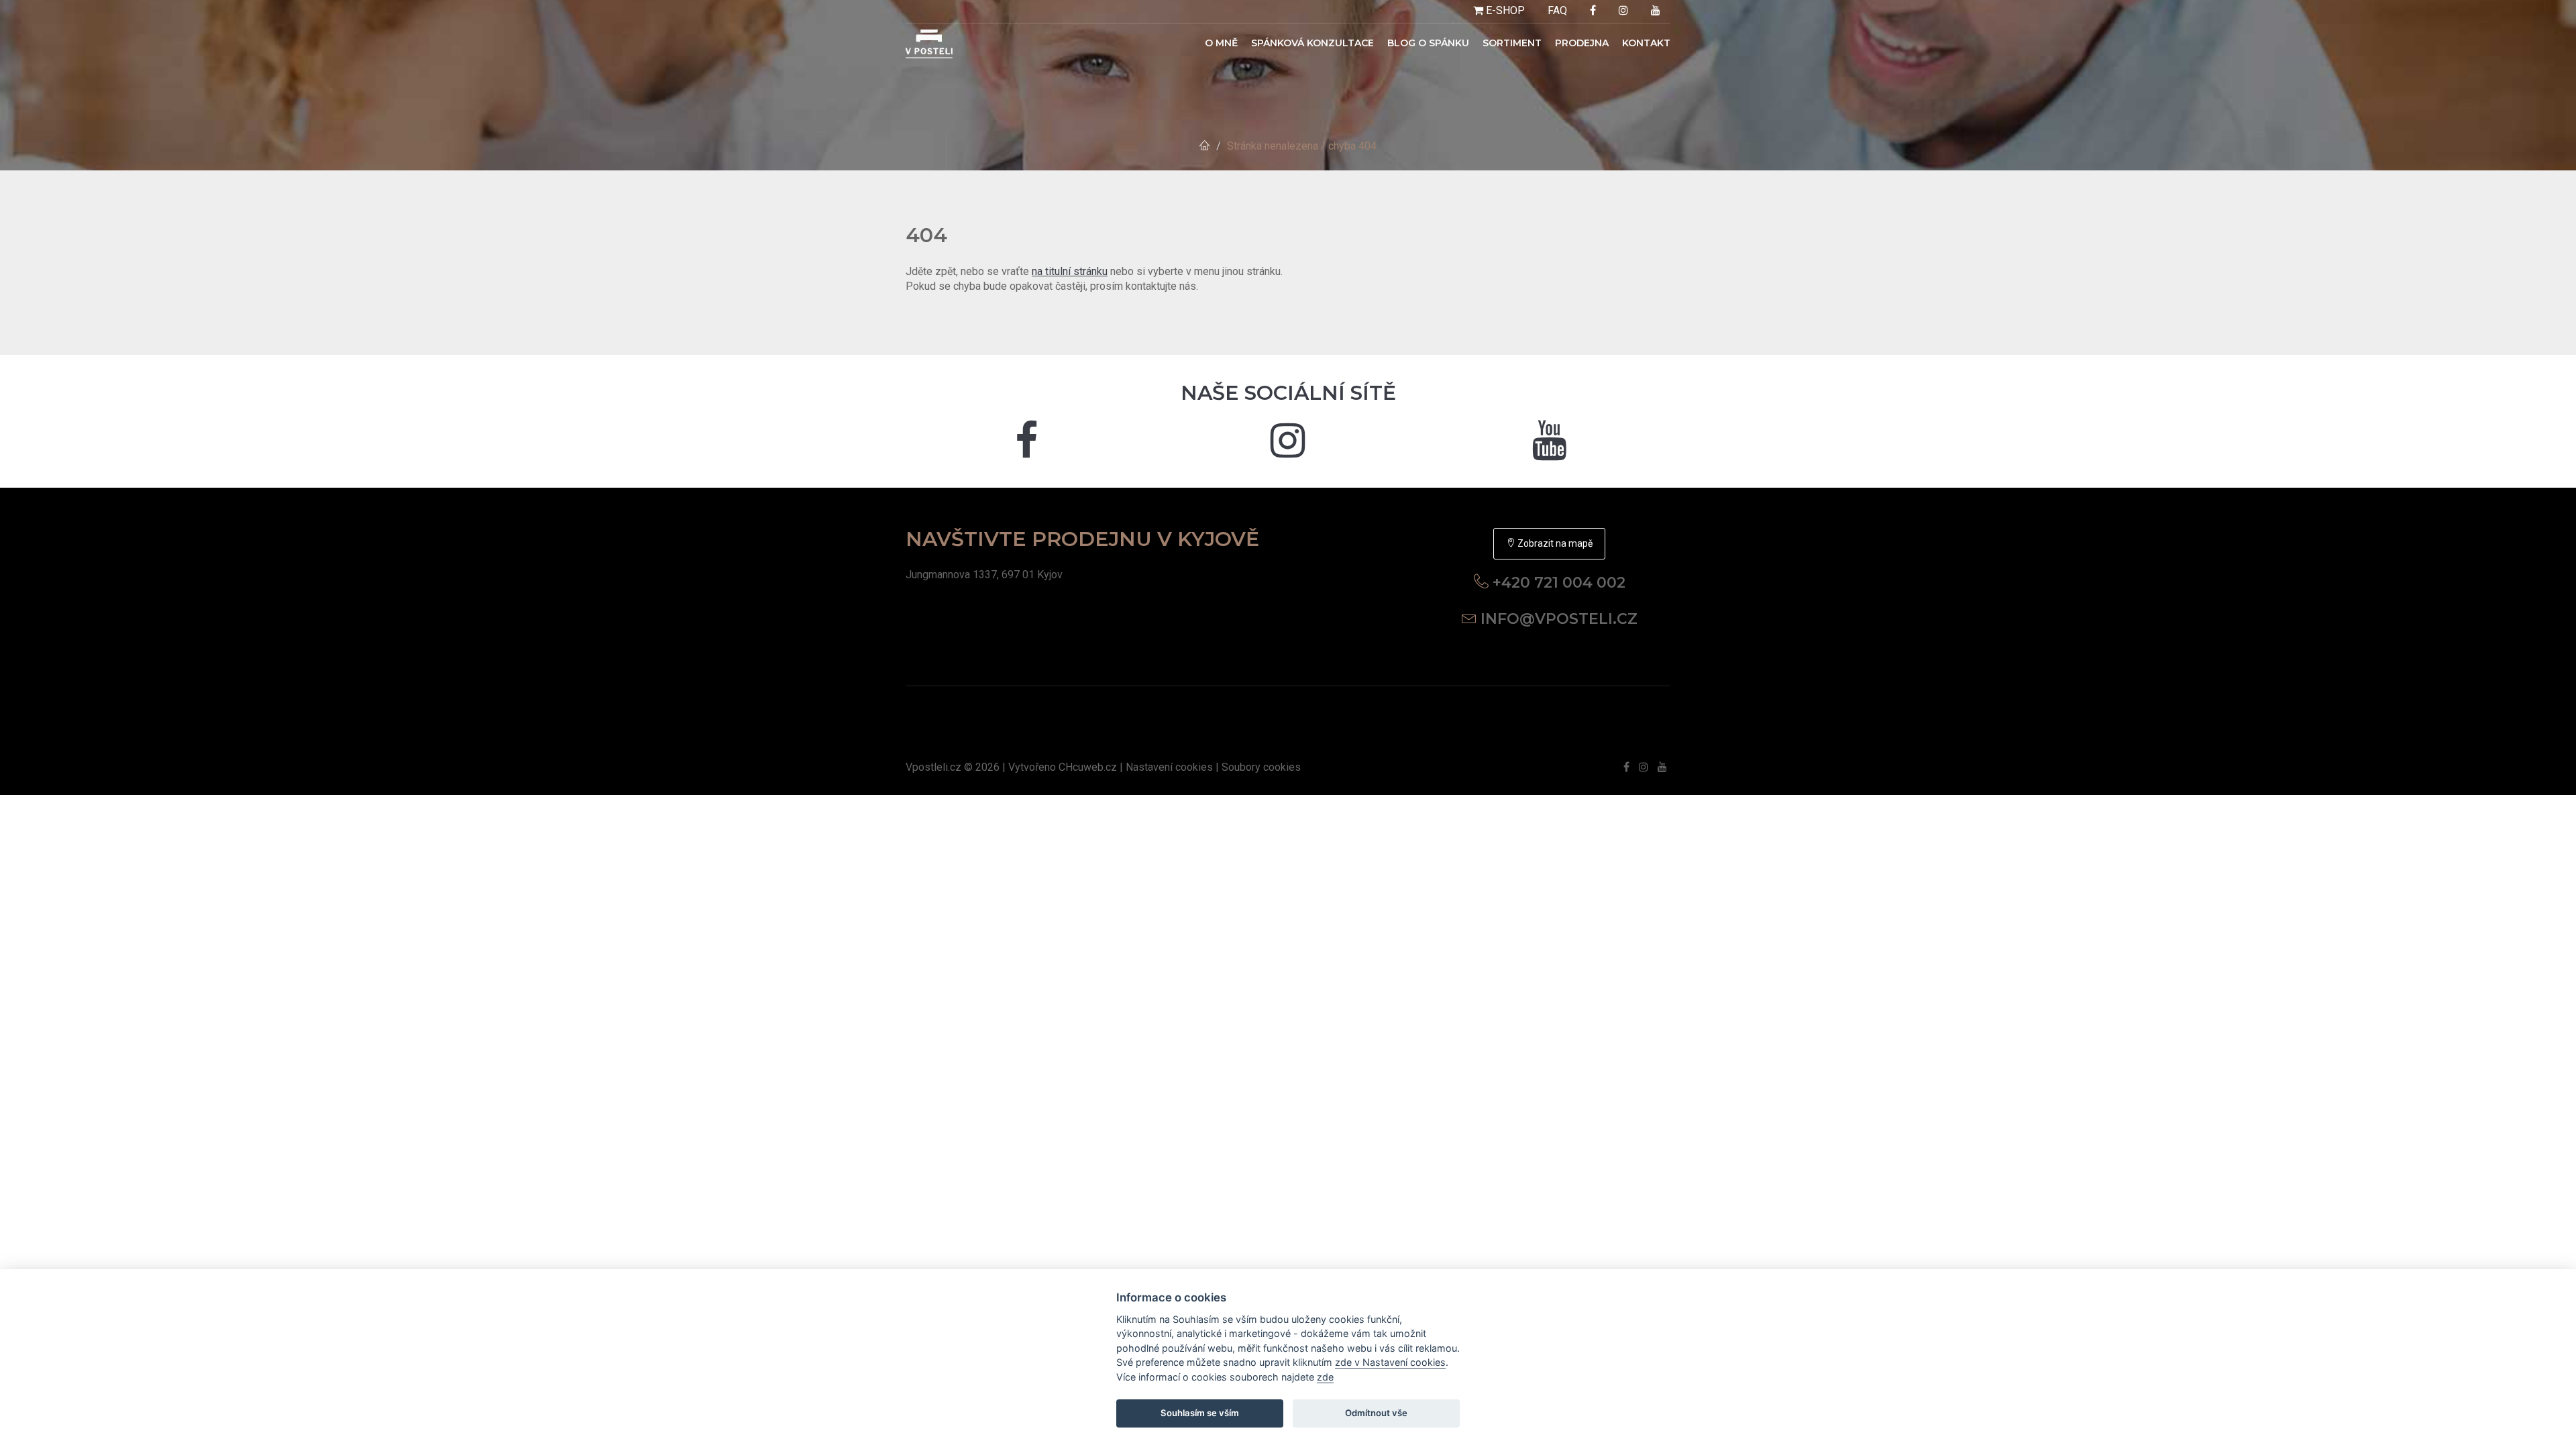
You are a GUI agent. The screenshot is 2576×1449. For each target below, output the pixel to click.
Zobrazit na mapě (1554, 543)
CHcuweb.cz (1088, 767)
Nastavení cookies (1169, 767)
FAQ (1557, 10)
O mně (1221, 43)
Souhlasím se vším (1200, 1413)
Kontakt (1646, 43)
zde (1325, 1377)
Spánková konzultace (1312, 43)
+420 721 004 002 (1559, 583)
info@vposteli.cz (1559, 619)
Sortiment (1512, 43)
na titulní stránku (1070, 271)
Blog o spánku (1428, 43)
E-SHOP (1504, 10)
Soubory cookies (1261, 767)
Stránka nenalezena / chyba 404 (1302, 146)
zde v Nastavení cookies (1390, 1362)
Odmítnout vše (1376, 1413)
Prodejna (1582, 43)
